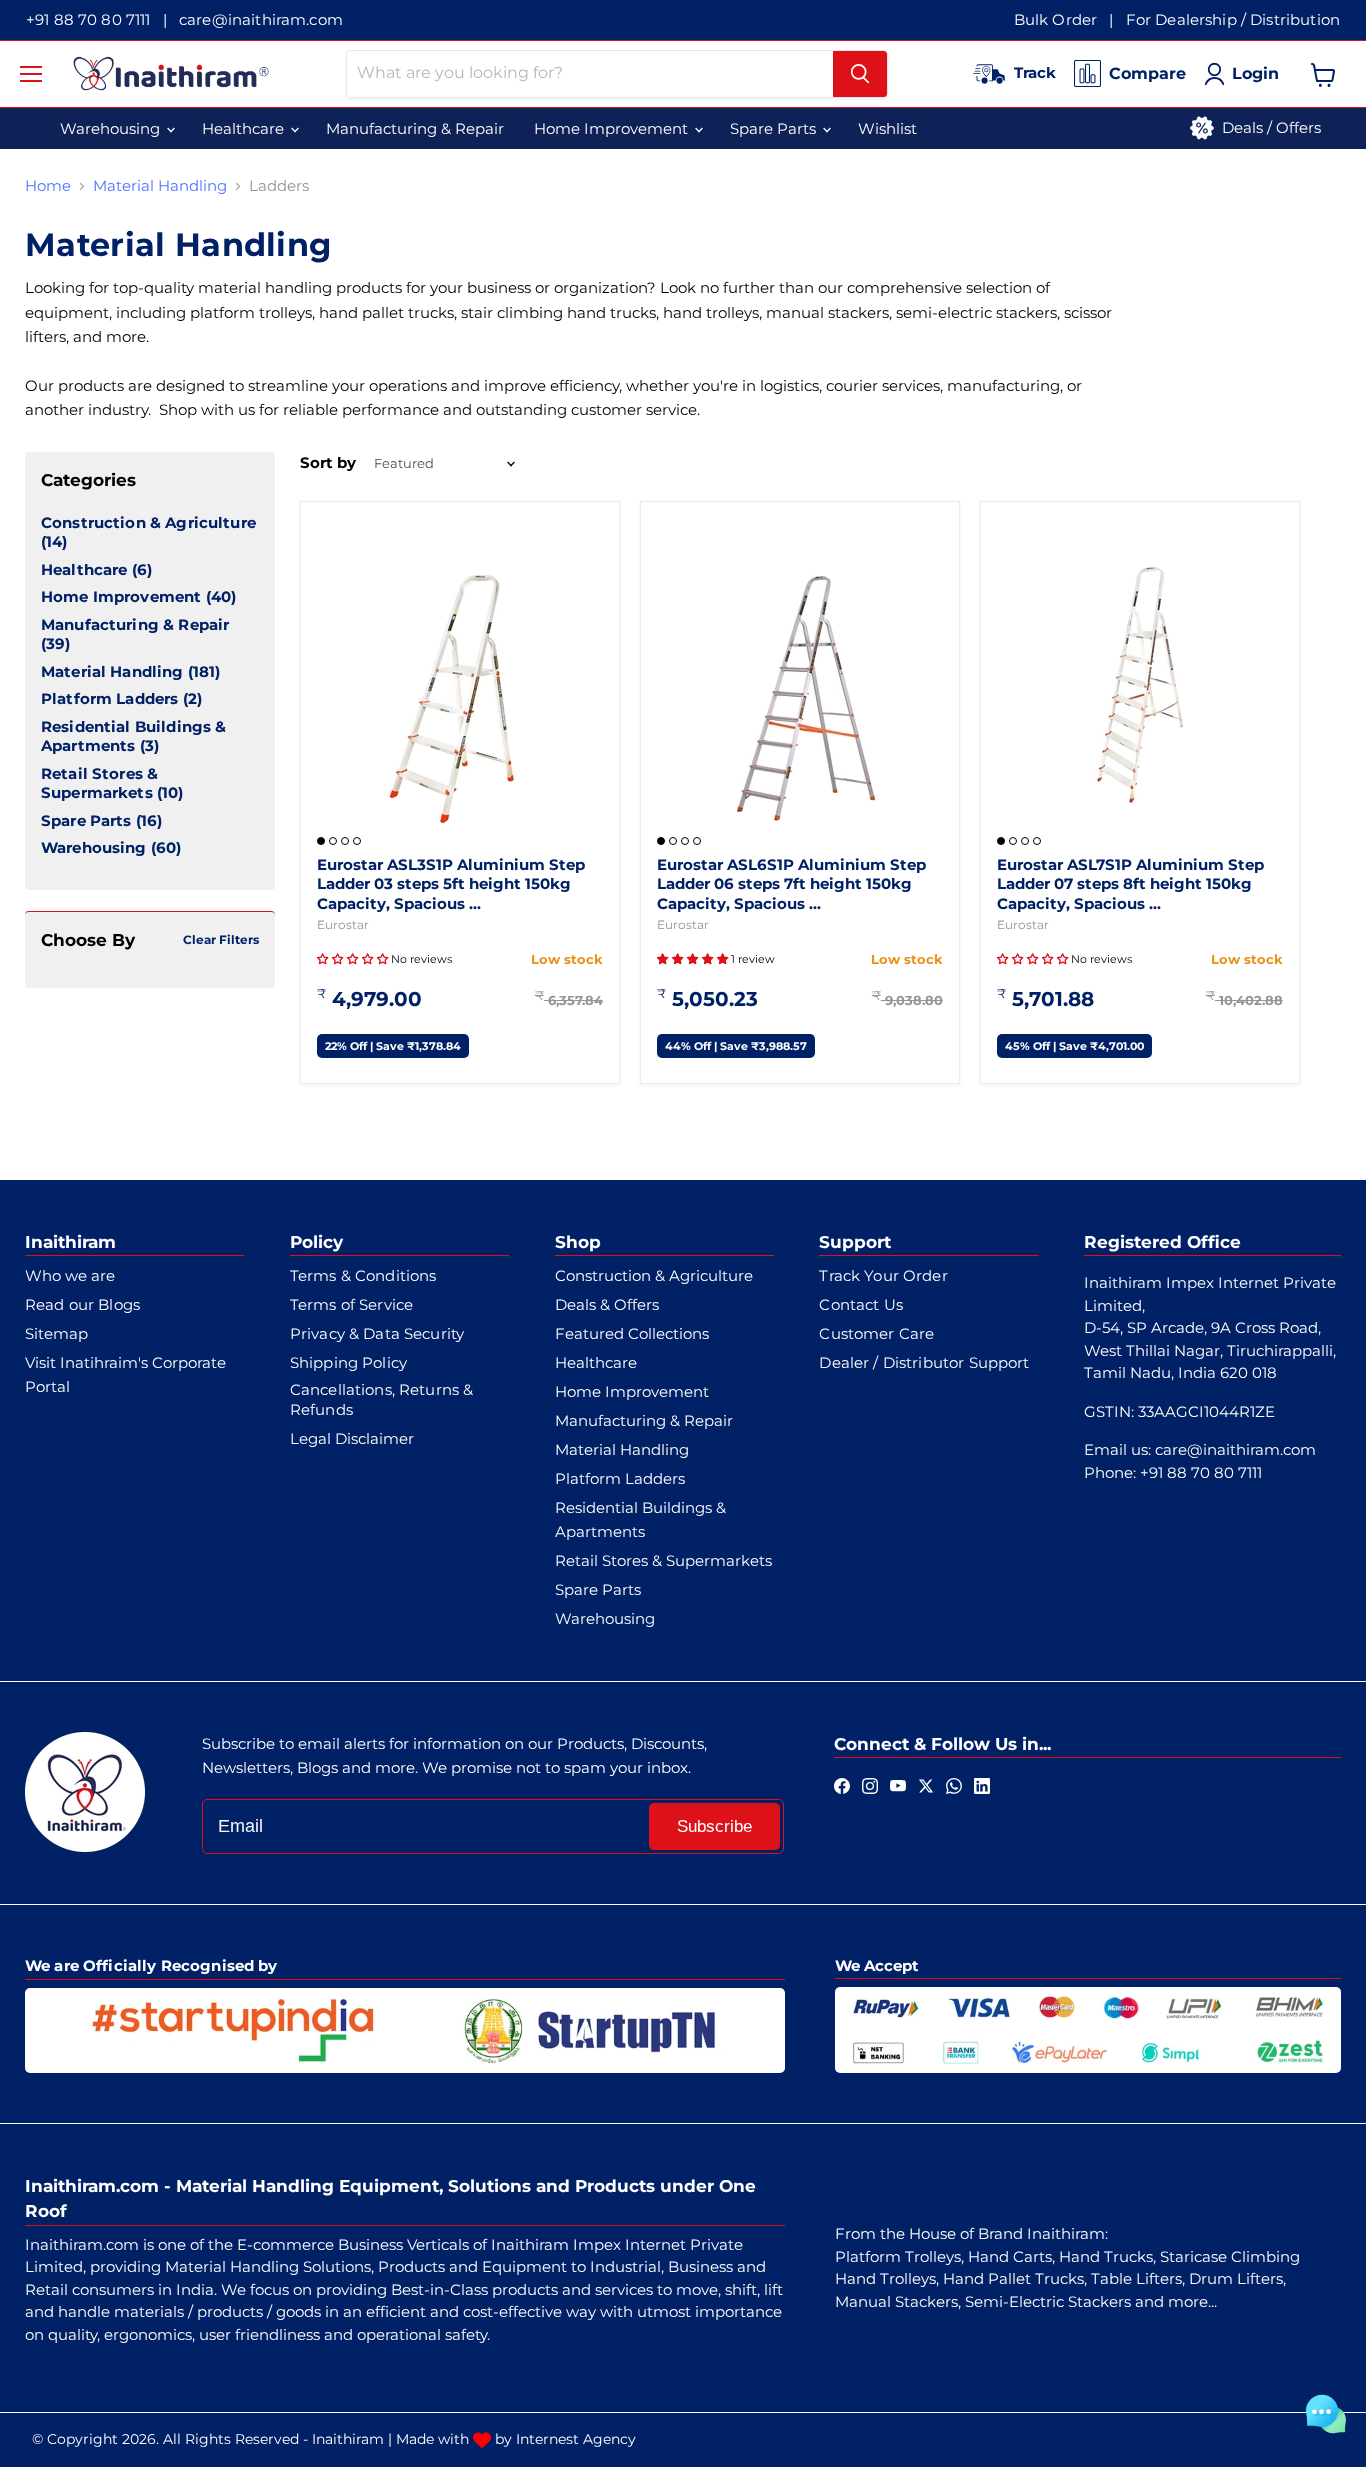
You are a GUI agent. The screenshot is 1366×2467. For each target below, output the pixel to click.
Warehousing (94, 847)
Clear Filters (221, 939)
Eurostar (343, 924)
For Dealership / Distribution (1233, 19)
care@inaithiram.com (261, 19)
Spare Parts (86, 820)
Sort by (328, 462)
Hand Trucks (1106, 2256)
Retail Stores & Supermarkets (99, 783)
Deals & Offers (607, 1304)
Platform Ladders (109, 698)
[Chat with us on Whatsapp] (954, 1783)
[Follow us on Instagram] (870, 1783)
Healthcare (84, 569)
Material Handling (160, 185)
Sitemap (56, 1333)
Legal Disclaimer (352, 1438)
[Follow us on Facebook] (842, 1783)
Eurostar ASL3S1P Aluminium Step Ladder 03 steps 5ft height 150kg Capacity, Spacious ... (451, 884)
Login (1255, 73)
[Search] (860, 74)
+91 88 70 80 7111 (88, 19)
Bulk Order (1056, 19)
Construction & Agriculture (148, 522)
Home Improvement (121, 596)
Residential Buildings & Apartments (133, 736)
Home (48, 185)
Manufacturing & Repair (135, 624)
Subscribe (714, 1826)
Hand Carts (1010, 2256)
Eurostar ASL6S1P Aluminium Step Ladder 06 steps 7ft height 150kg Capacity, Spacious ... (791, 884)
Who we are (70, 1275)
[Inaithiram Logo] (171, 73)
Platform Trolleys (898, 2256)
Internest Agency (576, 2439)
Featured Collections (632, 1333)
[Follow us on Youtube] (898, 1783)
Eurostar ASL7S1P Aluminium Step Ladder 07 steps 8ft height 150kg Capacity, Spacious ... (1130, 884)
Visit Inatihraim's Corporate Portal (125, 1374)
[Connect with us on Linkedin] (982, 1783)
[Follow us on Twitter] (926, 1783)
